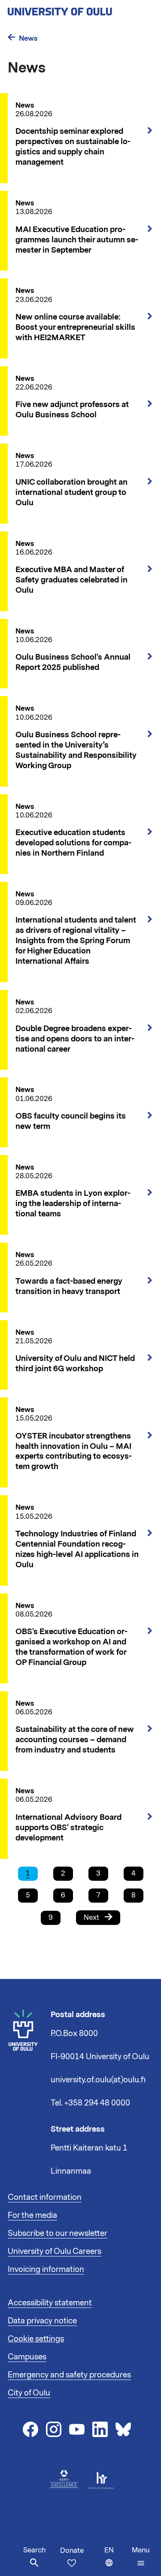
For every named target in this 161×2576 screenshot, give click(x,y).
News (28, 38)
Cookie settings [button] (36, 2339)
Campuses (27, 2357)
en (116, 2561)
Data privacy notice (42, 2321)
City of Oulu (29, 2393)
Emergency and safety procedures (69, 2375)
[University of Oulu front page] (80, 9)
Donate (72, 2551)
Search (34, 2550)
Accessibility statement (50, 2303)
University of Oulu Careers (55, 2251)
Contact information (45, 2197)
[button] (141, 2557)
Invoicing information (46, 2269)
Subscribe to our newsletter (58, 2233)
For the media (32, 2215)
